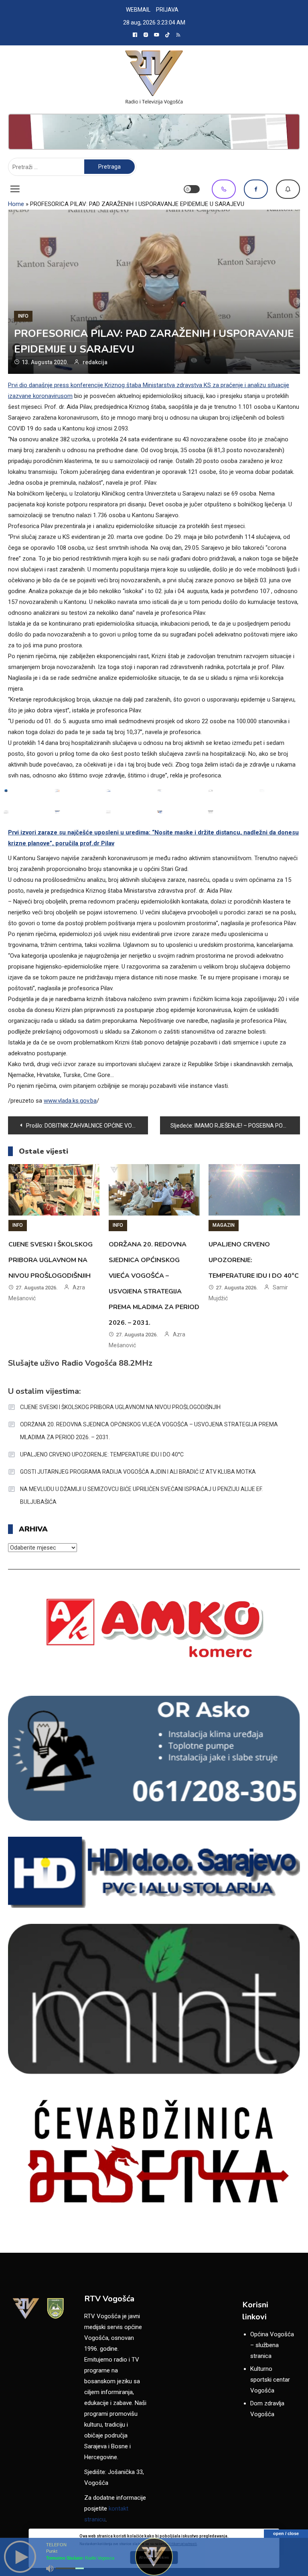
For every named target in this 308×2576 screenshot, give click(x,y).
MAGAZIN (224, 1225)
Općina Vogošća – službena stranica (272, 2345)
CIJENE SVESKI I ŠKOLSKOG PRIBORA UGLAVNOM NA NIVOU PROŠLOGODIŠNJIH (51, 1260)
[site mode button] (192, 189)
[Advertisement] (154, 132)
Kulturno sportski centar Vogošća (270, 2380)
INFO (23, 316)
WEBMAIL (138, 10)
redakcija (95, 362)
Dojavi (288, 189)
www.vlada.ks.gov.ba (70, 1101)
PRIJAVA (167, 10)
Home (16, 204)
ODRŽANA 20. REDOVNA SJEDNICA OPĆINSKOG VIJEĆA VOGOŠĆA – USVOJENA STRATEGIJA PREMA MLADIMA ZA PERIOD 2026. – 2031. (149, 1431)
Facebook (256, 189)
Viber (224, 189)
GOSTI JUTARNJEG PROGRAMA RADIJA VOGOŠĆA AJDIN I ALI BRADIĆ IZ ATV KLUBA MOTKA (138, 1472)
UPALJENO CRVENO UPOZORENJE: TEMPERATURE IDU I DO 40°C (102, 1454)
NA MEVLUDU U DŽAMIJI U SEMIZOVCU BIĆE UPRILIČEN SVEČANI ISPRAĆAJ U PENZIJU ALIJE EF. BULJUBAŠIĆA (141, 1495)
